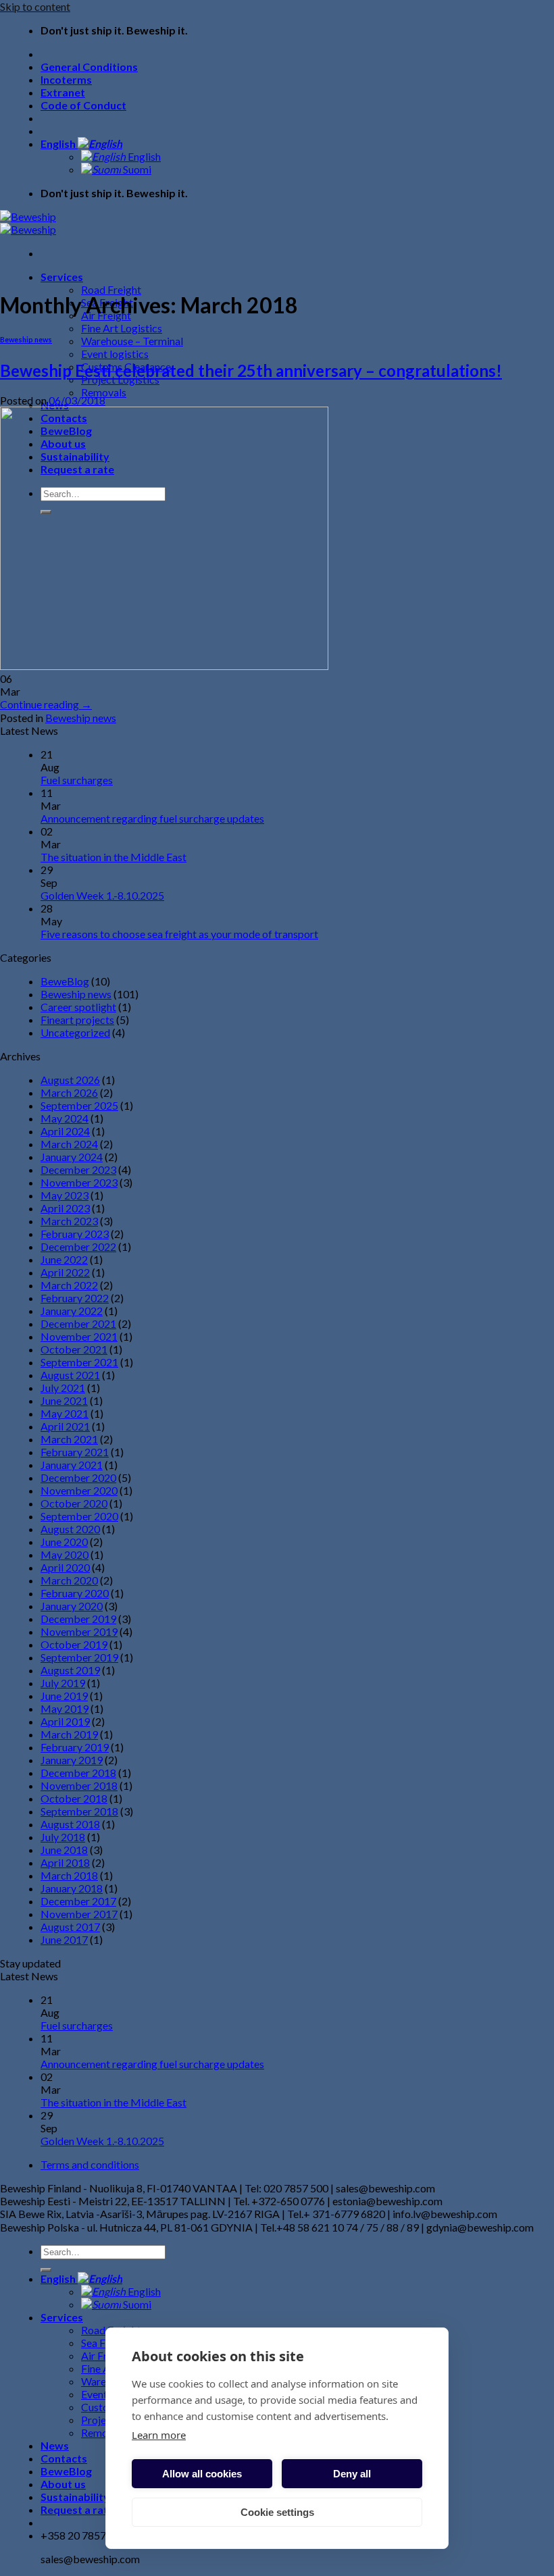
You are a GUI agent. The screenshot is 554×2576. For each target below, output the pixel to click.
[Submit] (46, 2270)
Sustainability (75, 2497)
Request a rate (77, 2509)
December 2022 (78, 1246)
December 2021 (78, 1323)
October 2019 (74, 1644)
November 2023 (79, 1182)
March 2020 (69, 1580)
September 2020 (79, 1516)
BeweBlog (65, 981)
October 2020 (74, 1503)
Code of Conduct (83, 105)
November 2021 (79, 1336)
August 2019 (70, 1670)
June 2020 (64, 1542)
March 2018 (69, 1875)
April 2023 (65, 1208)
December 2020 (78, 1477)
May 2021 (65, 1413)
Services (62, 277)
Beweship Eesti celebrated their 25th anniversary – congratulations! (251, 370)
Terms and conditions (90, 2164)
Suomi (136, 169)
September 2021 (79, 1362)
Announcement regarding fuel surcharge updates (152, 818)
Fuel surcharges (77, 780)
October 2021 (74, 1349)
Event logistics (115, 354)
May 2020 (65, 1554)
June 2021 (64, 1400)
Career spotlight (78, 1007)
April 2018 (65, 1862)
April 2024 (65, 1131)
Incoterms (66, 79)
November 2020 (79, 1490)
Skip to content (35, 6)
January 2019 (72, 1760)
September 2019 (79, 1657)
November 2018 (79, 1785)
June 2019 (64, 1696)
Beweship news (26, 339)
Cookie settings (277, 2512)
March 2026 (69, 1092)
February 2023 (75, 1234)
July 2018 (63, 1837)
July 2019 (63, 1683)
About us (63, 2484)
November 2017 (79, 1914)
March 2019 (69, 1734)
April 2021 (65, 1426)
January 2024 (72, 1157)
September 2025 (79, 1105)
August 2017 (70, 1927)
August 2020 (70, 1529)
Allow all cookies (202, 2474)
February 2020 (75, 1593)
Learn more (159, 2435)
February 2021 (75, 1452)
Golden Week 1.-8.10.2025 (102, 895)
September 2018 (79, 1811)
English (59, 144)
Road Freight (111, 289)
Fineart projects (77, 1020)
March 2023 (69, 1221)
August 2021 (70, 1375)
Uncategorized (75, 1032)
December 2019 (78, 1619)
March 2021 (69, 1439)
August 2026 (70, 1080)
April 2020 (65, 1567)
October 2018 (74, 1798)
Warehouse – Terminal (132, 341)
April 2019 (65, 1721)
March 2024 (69, 1144)
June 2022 (64, 1259)
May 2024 (65, 1118)
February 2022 (75, 1298)
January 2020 (72, 1606)
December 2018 (78, 1773)
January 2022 (72, 1311)
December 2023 (78, 1169)
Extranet (63, 92)
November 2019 (79, 1631)
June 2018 (64, 1850)
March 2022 (69, 1285)
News (55, 2445)
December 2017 (78, 1901)
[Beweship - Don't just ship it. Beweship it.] (28, 223)
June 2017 (64, 1939)
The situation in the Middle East (114, 857)
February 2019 (75, 1747)
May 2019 (65, 1708)
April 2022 (65, 1272)
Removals (104, 392)
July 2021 (63, 1388)
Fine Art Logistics (122, 328)
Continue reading (46, 704)
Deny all (352, 2474)
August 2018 (70, 1824)
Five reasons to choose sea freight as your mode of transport (179, 934)
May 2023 (65, 1195)
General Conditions (89, 67)
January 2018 (72, 1888)
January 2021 (72, 1465)
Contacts (64, 2458)
